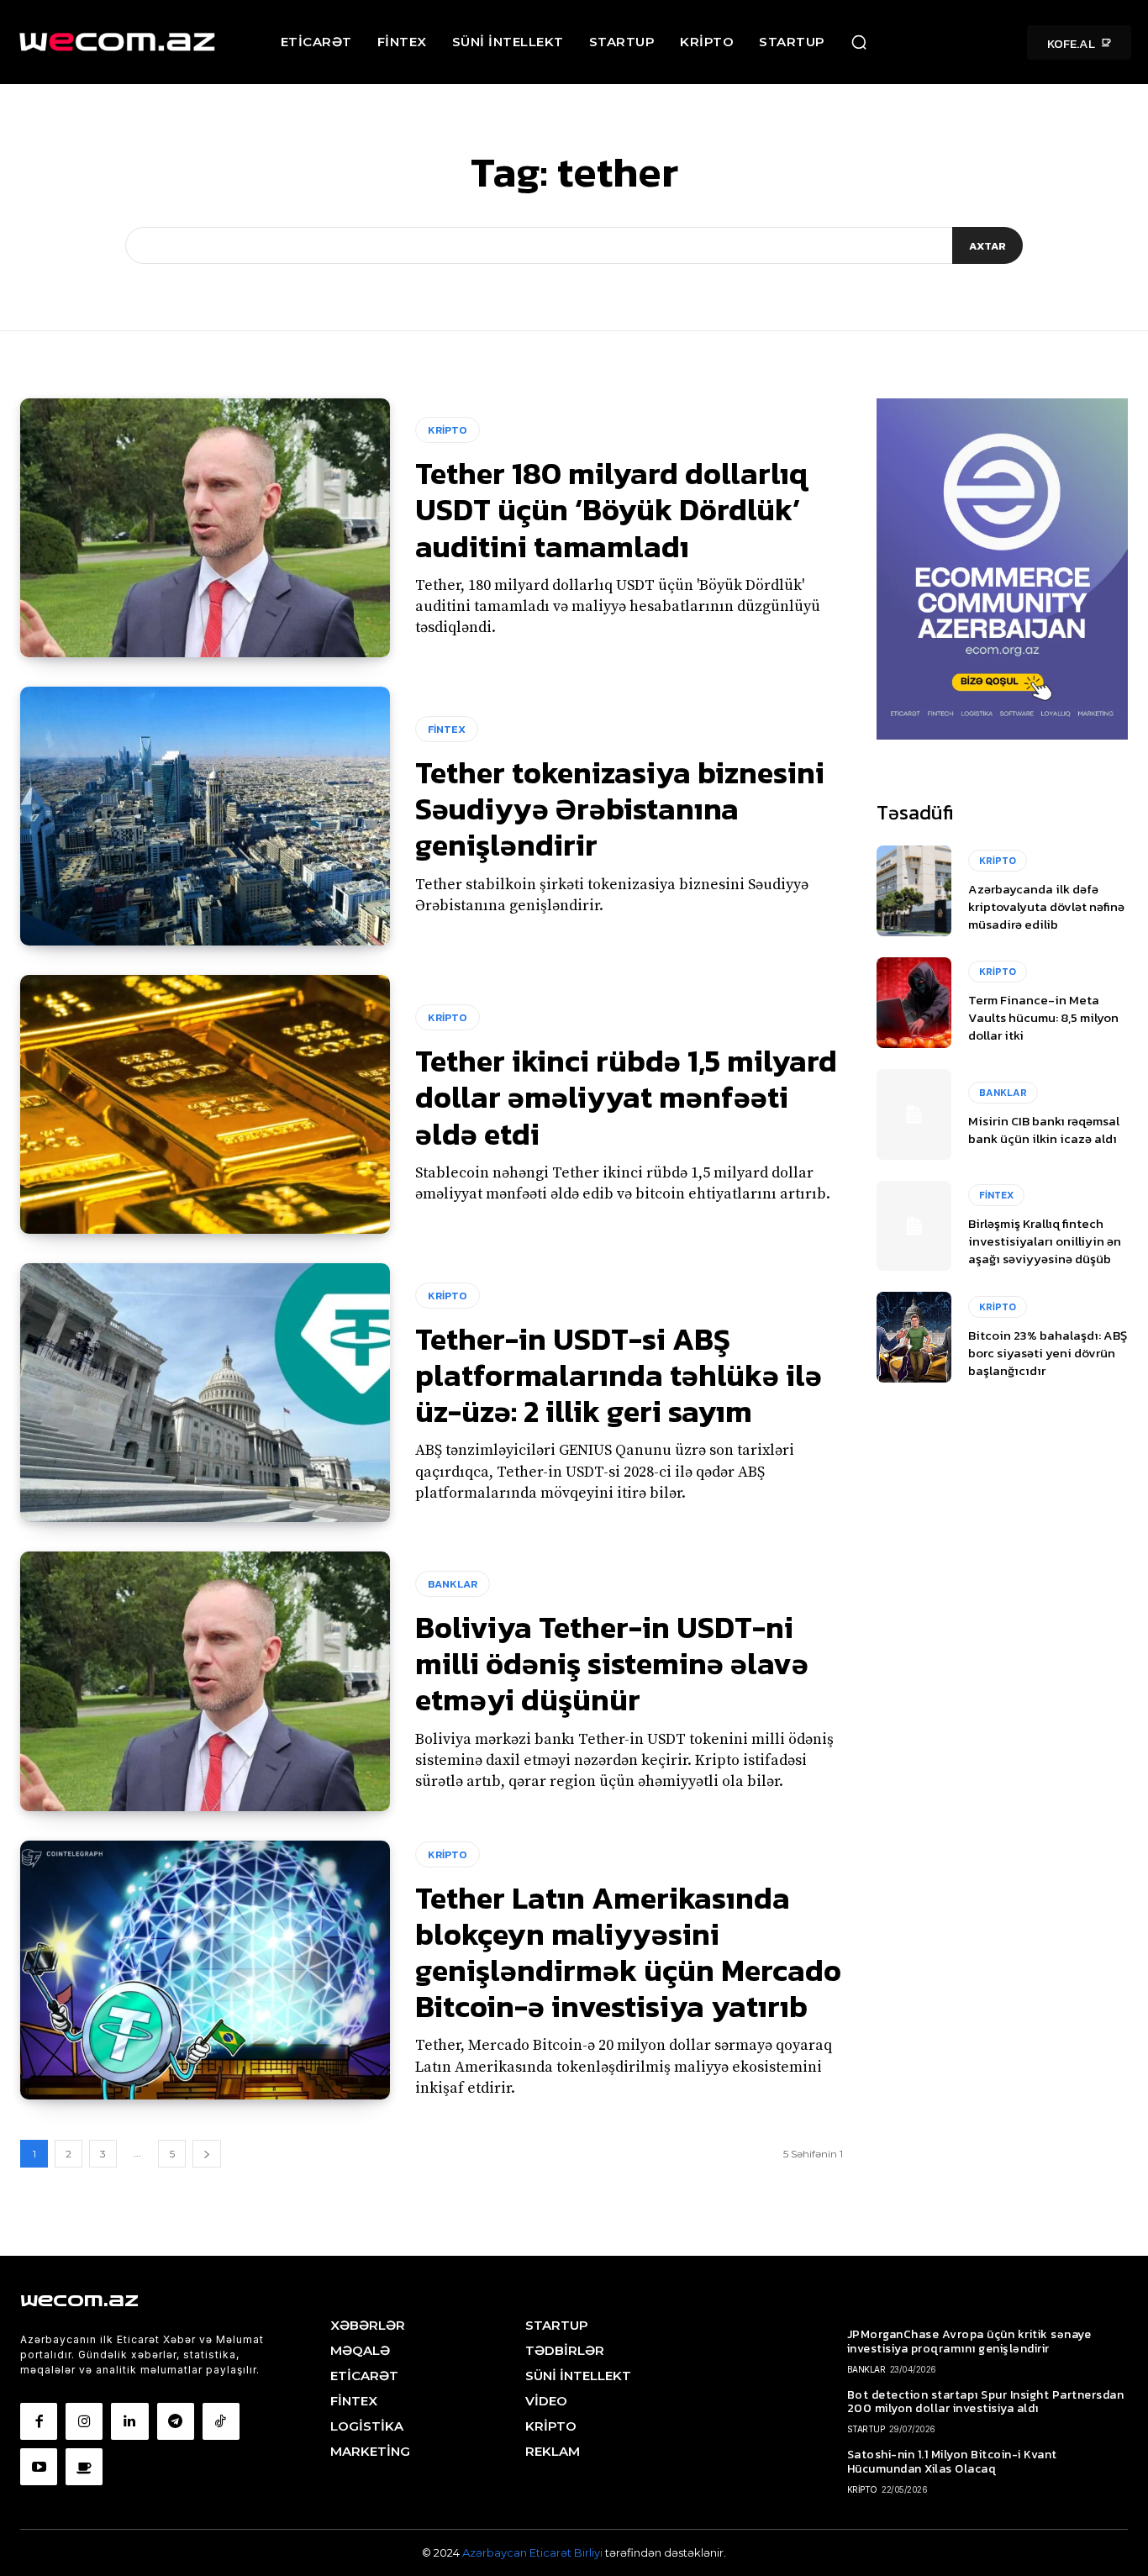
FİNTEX (447, 729)
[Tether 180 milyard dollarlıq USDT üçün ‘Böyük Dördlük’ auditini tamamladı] (205, 528)
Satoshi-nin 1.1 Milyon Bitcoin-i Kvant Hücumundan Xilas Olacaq (952, 2462)
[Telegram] (176, 2421)
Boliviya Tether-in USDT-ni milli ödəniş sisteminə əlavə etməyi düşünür (612, 1663)
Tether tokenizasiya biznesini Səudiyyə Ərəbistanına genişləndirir (620, 809)
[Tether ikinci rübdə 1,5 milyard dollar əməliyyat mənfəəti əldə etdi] (205, 1104)
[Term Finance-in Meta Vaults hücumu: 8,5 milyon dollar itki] (914, 1003)
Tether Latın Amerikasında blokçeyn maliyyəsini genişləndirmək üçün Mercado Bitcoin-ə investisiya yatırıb (628, 1952)
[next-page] (207, 2154)
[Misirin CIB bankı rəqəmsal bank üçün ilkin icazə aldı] (914, 1114)
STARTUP (866, 2429)
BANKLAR (453, 1584)
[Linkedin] (129, 2421)
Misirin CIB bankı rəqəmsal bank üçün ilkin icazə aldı (1044, 1130)
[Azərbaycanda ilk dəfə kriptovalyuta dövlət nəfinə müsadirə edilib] (914, 891)
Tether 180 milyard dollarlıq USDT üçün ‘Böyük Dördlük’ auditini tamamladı (611, 509)
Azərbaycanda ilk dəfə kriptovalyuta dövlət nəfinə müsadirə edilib (1046, 906)
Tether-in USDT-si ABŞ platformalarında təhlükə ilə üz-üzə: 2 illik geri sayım (619, 1375)
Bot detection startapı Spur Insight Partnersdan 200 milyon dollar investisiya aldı (986, 2402)
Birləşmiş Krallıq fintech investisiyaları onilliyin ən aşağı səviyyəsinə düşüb (1045, 1241)
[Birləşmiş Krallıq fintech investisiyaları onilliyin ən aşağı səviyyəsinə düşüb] (914, 1226)
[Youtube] (39, 2467)
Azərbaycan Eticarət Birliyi (534, 2552)
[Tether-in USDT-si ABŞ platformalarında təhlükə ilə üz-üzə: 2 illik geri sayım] (205, 1393)
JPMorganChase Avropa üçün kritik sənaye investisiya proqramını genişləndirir (969, 2342)
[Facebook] (39, 2421)
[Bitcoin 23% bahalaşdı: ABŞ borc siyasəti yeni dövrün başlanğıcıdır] (914, 1337)
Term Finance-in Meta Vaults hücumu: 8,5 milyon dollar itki (1043, 1017)
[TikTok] (221, 2421)
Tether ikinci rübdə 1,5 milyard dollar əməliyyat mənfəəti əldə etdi (626, 1097)
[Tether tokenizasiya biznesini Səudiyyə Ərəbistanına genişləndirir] (205, 816)
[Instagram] (84, 2421)
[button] (859, 42)
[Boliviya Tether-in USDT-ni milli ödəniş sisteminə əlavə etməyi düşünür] (205, 1681)
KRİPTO (448, 430)
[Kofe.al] (84, 2467)
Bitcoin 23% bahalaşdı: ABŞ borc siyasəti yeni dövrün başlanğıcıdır (1048, 1353)
